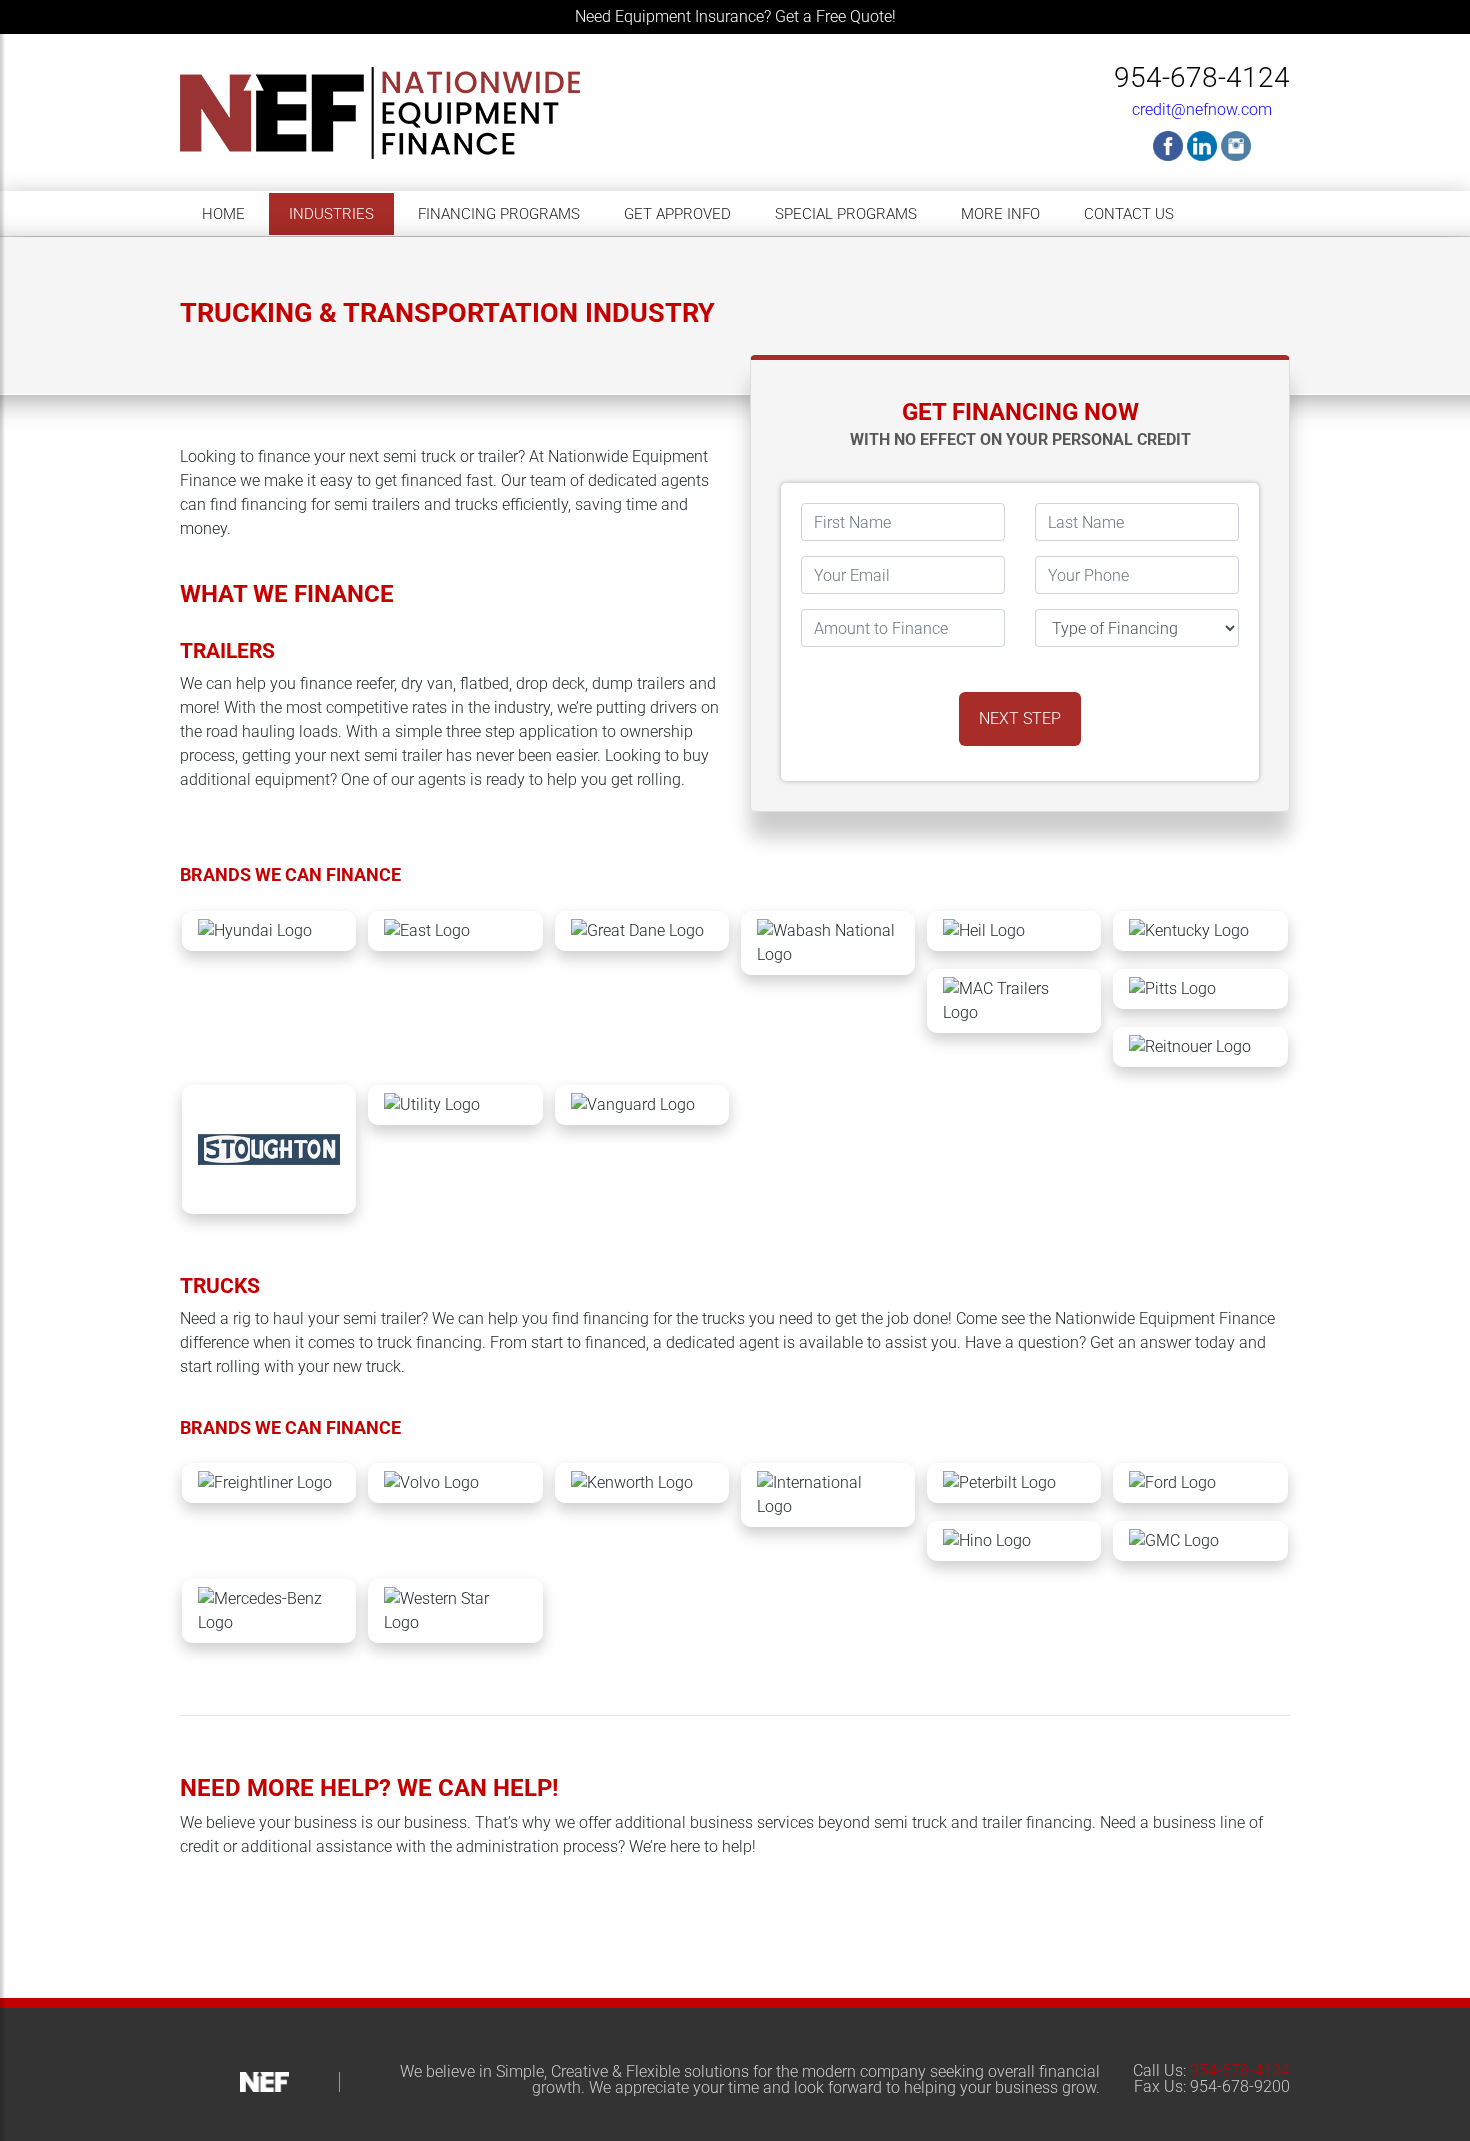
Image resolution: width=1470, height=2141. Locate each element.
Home (223, 214)
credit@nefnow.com (1202, 109)
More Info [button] (1000, 214)
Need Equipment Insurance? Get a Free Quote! (735, 16)
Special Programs (846, 214)
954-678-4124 (1202, 77)
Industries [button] (331, 214)
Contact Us (1129, 214)
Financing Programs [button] (499, 214)
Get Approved (677, 214)
